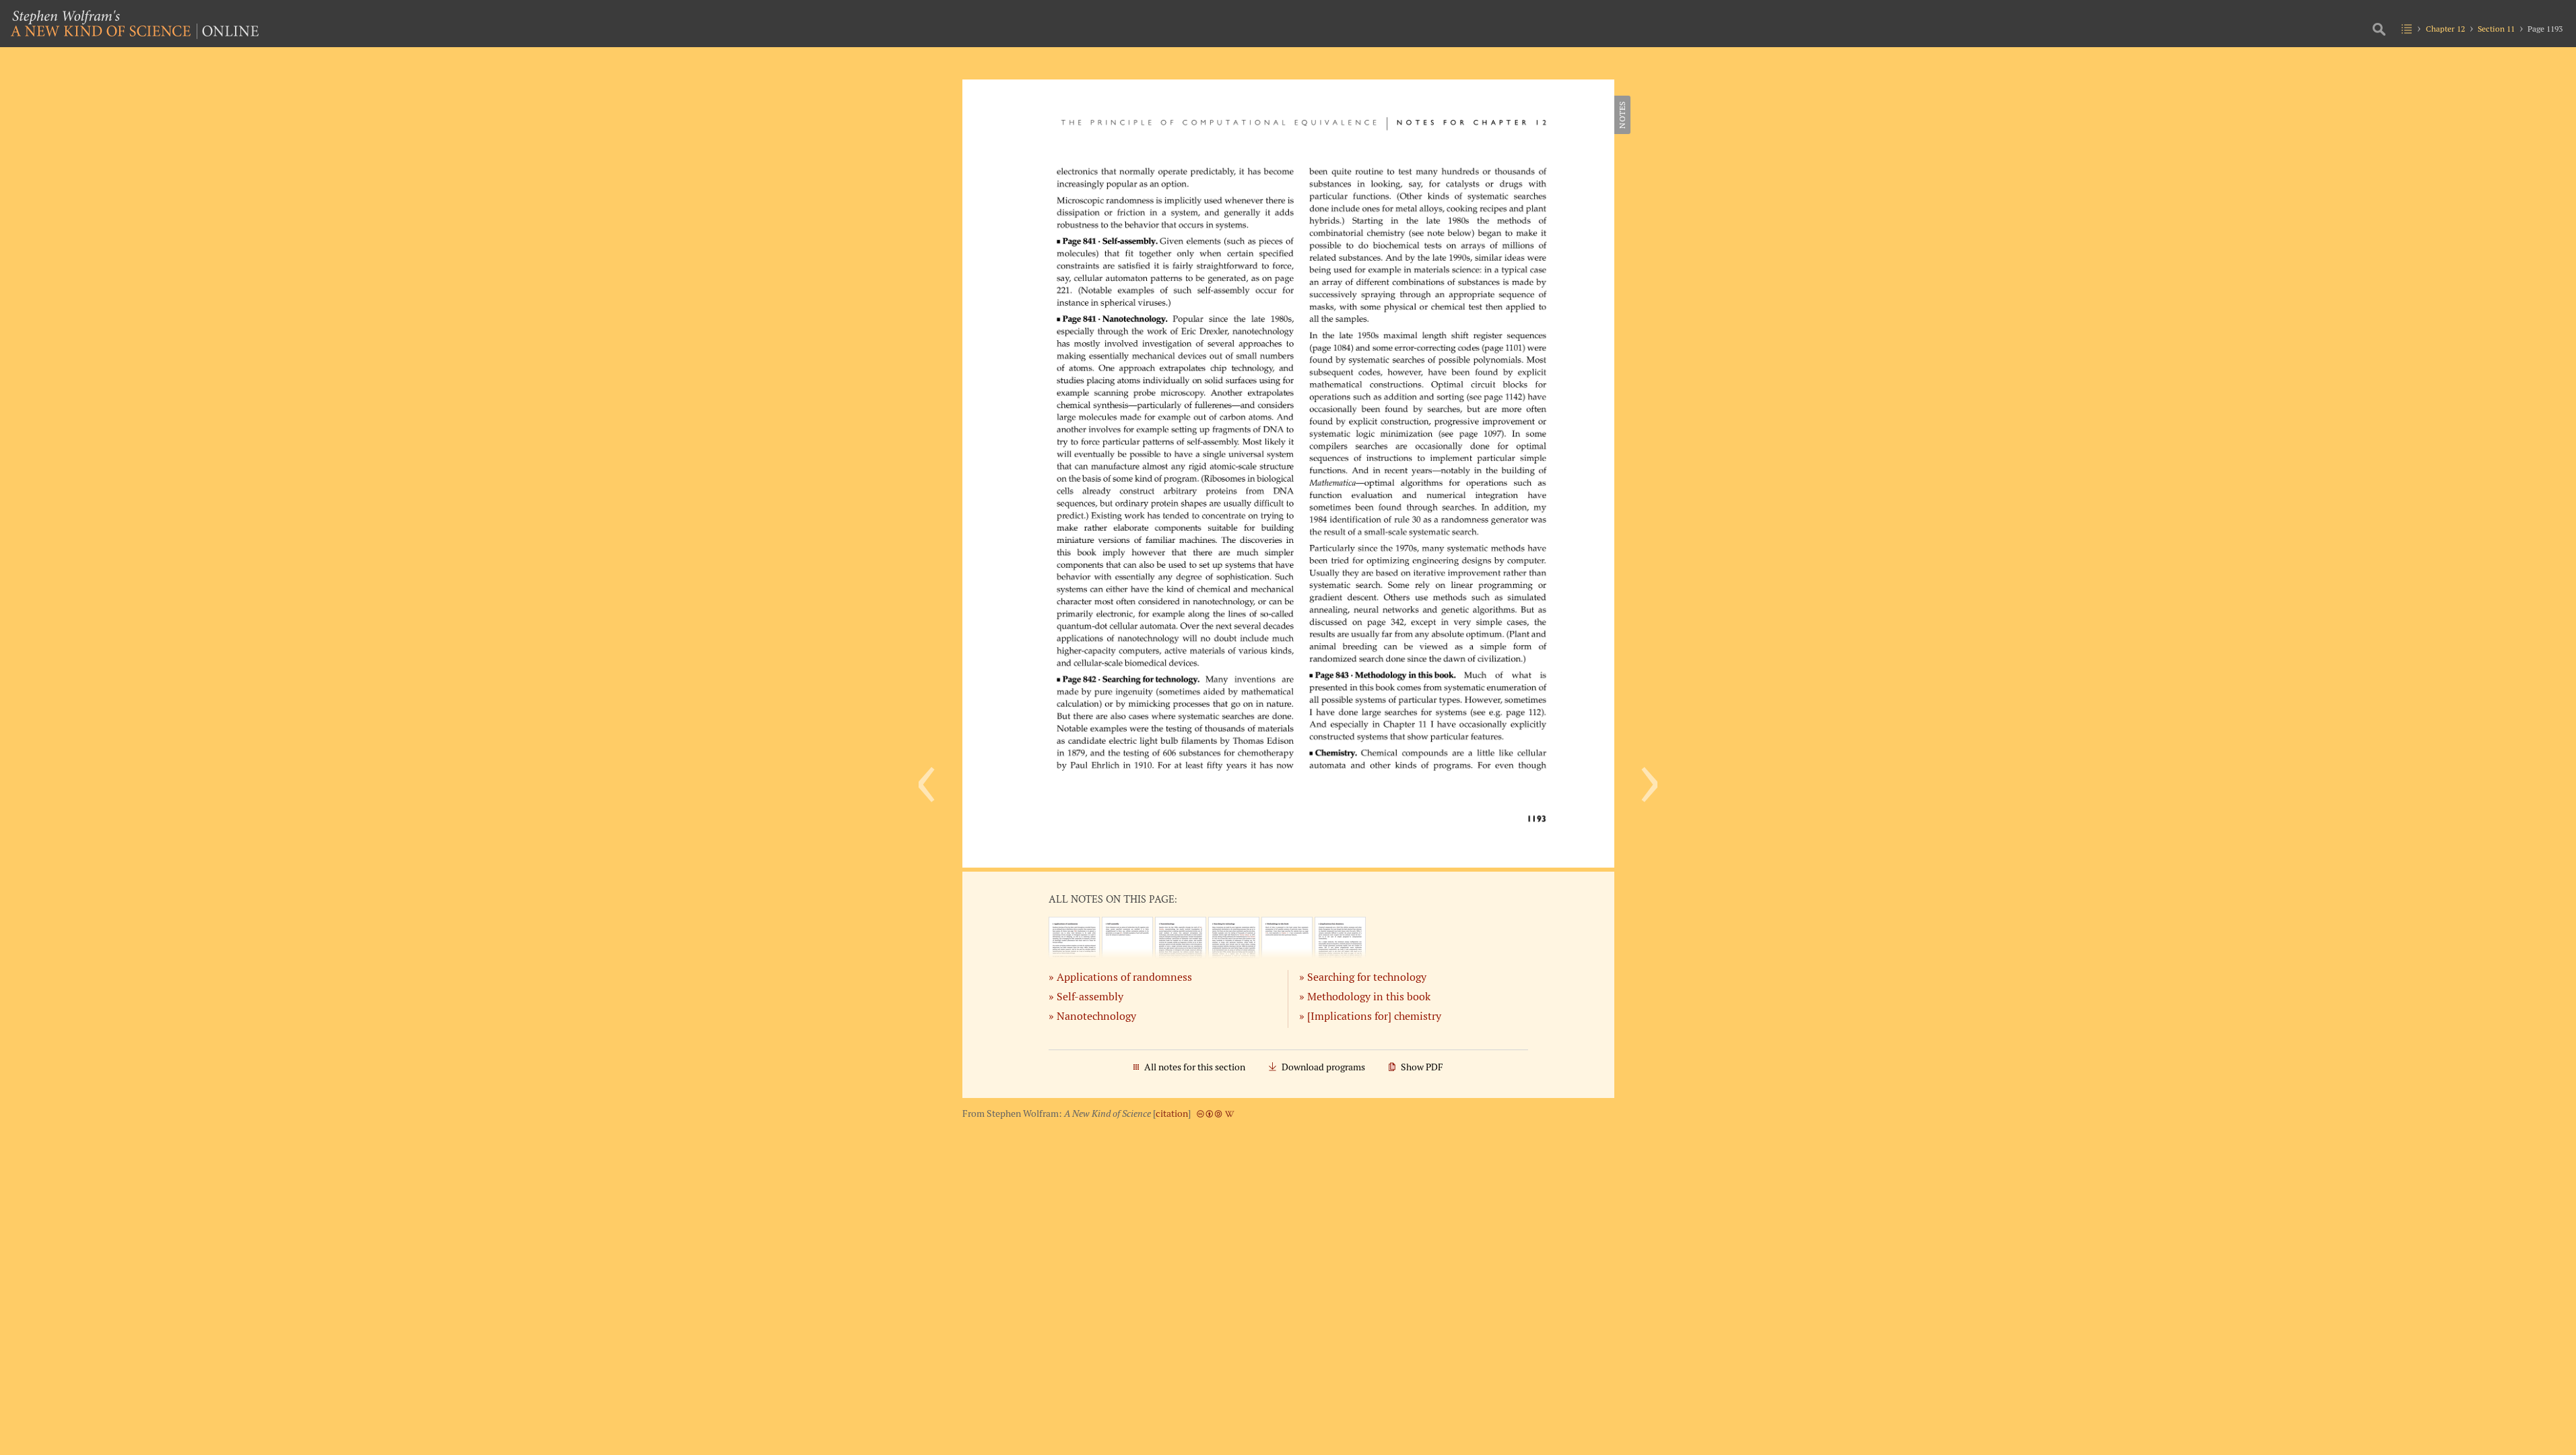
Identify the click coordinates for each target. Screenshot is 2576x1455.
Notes (1622, 115)
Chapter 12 (2445, 29)
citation (1172, 1113)
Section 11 (2496, 29)
